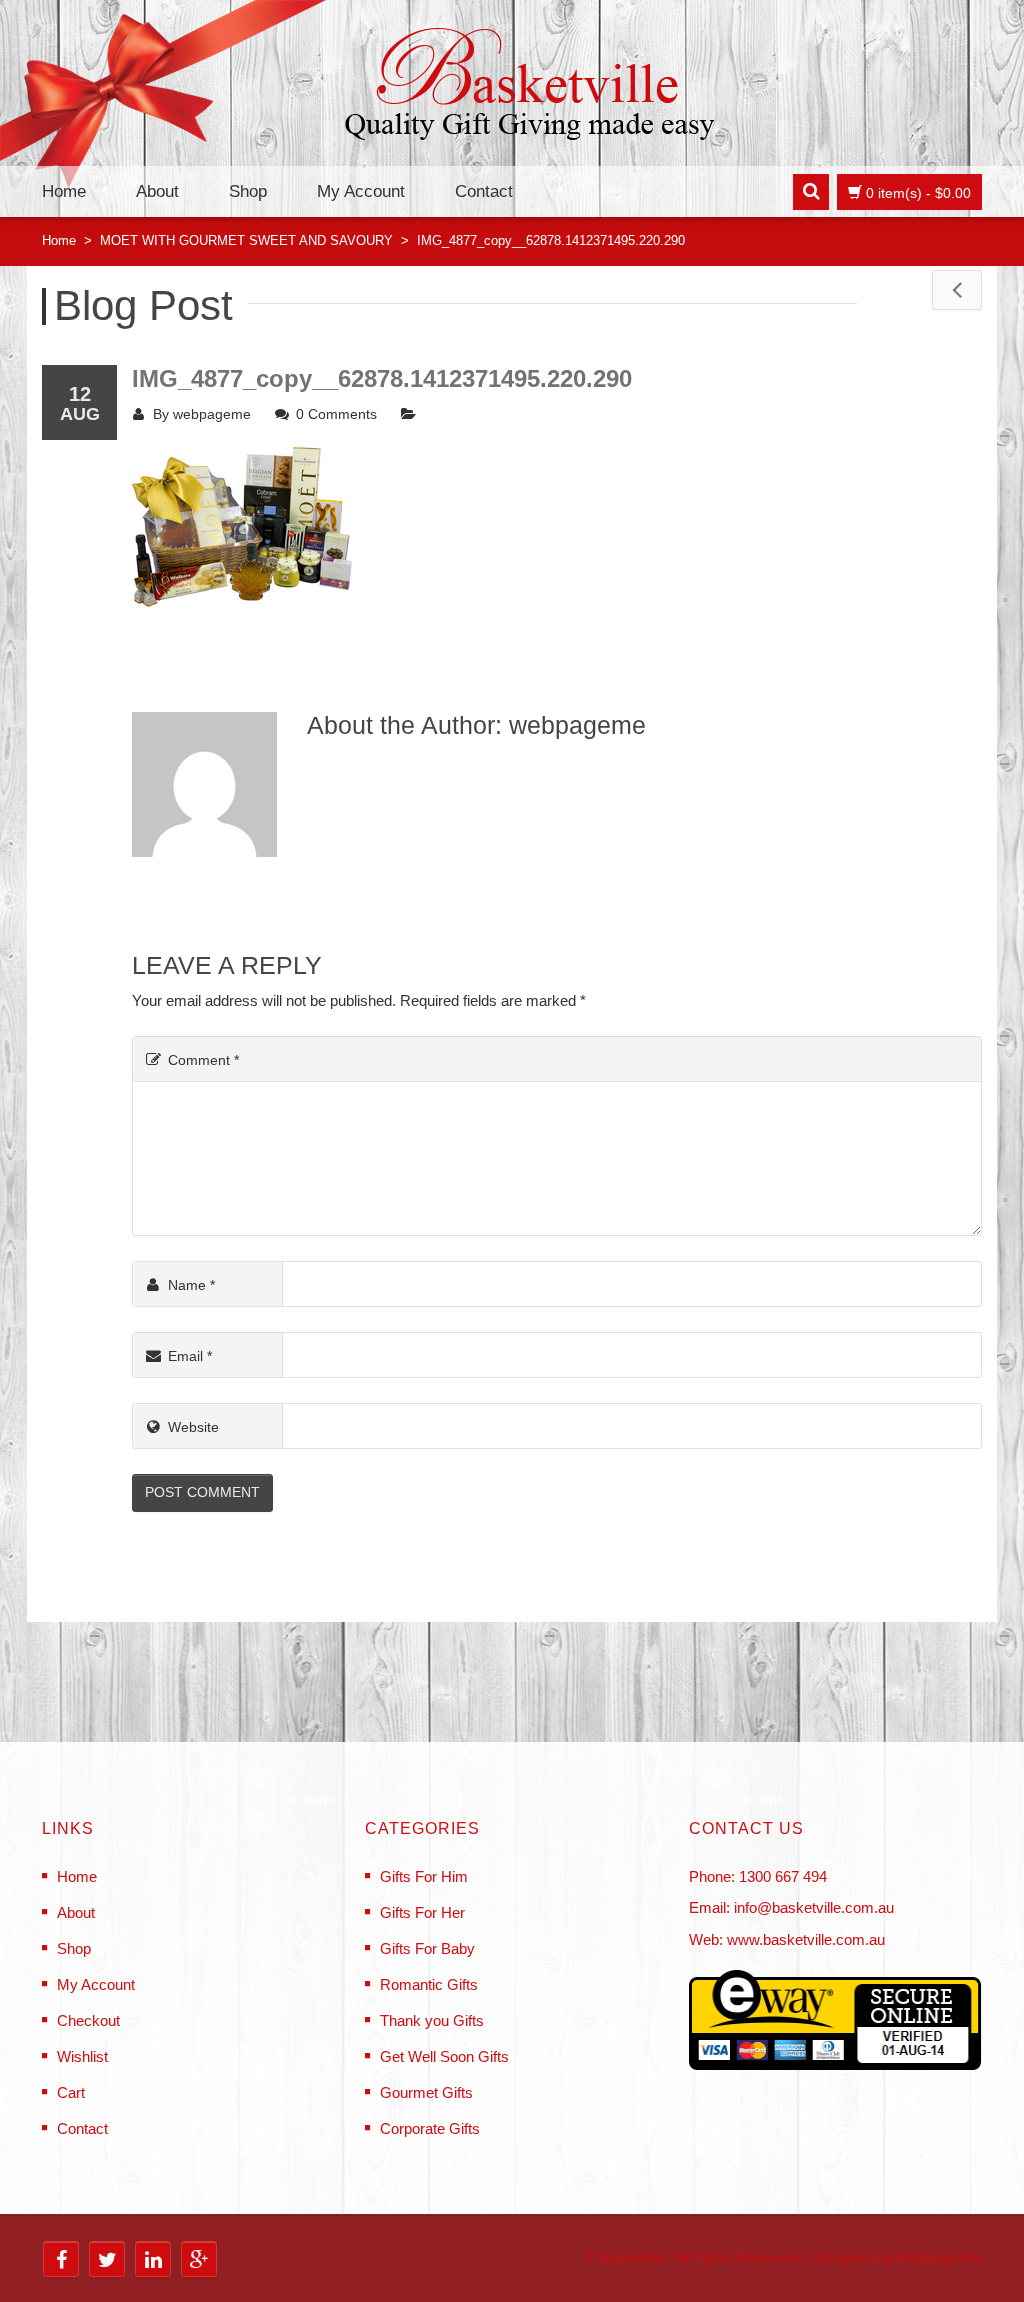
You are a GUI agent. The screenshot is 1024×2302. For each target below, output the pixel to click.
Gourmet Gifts (426, 2092)
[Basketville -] (529, 88)
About (157, 191)
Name (191, 1285)
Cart (71, 2092)
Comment (203, 1060)
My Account (361, 191)
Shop (248, 191)
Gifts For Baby (427, 1948)
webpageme (212, 414)
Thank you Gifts (432, 2020)
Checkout (88, 2020)
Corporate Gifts (430, 2128)
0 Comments (336, 414)
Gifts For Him (424, 1876)
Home (64, 191)
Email (190, 1356)
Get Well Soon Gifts (444, 2056)
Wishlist (82, 2056)
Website (193, 1427)
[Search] (811, 192)
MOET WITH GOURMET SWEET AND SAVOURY (246, 240)
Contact (484, 191)
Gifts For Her (422, 1912)
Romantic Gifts (429, 1984)
